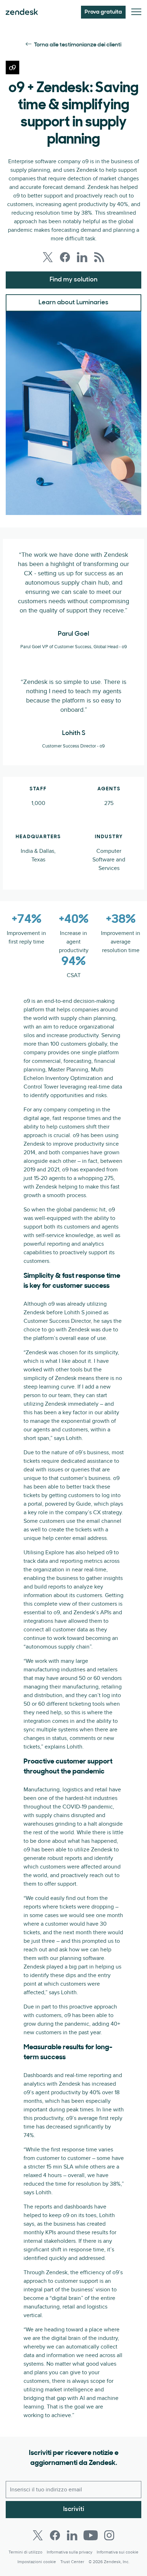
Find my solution (73, 280)
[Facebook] (55, 2535)
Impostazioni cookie (37, 2562)
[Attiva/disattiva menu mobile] (136, 12)
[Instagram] (109, 2535)
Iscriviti (74, 2510)
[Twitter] (38, 2535)
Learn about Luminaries (73, 303)
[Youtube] (91, 2535)
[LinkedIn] (72, 2535)
